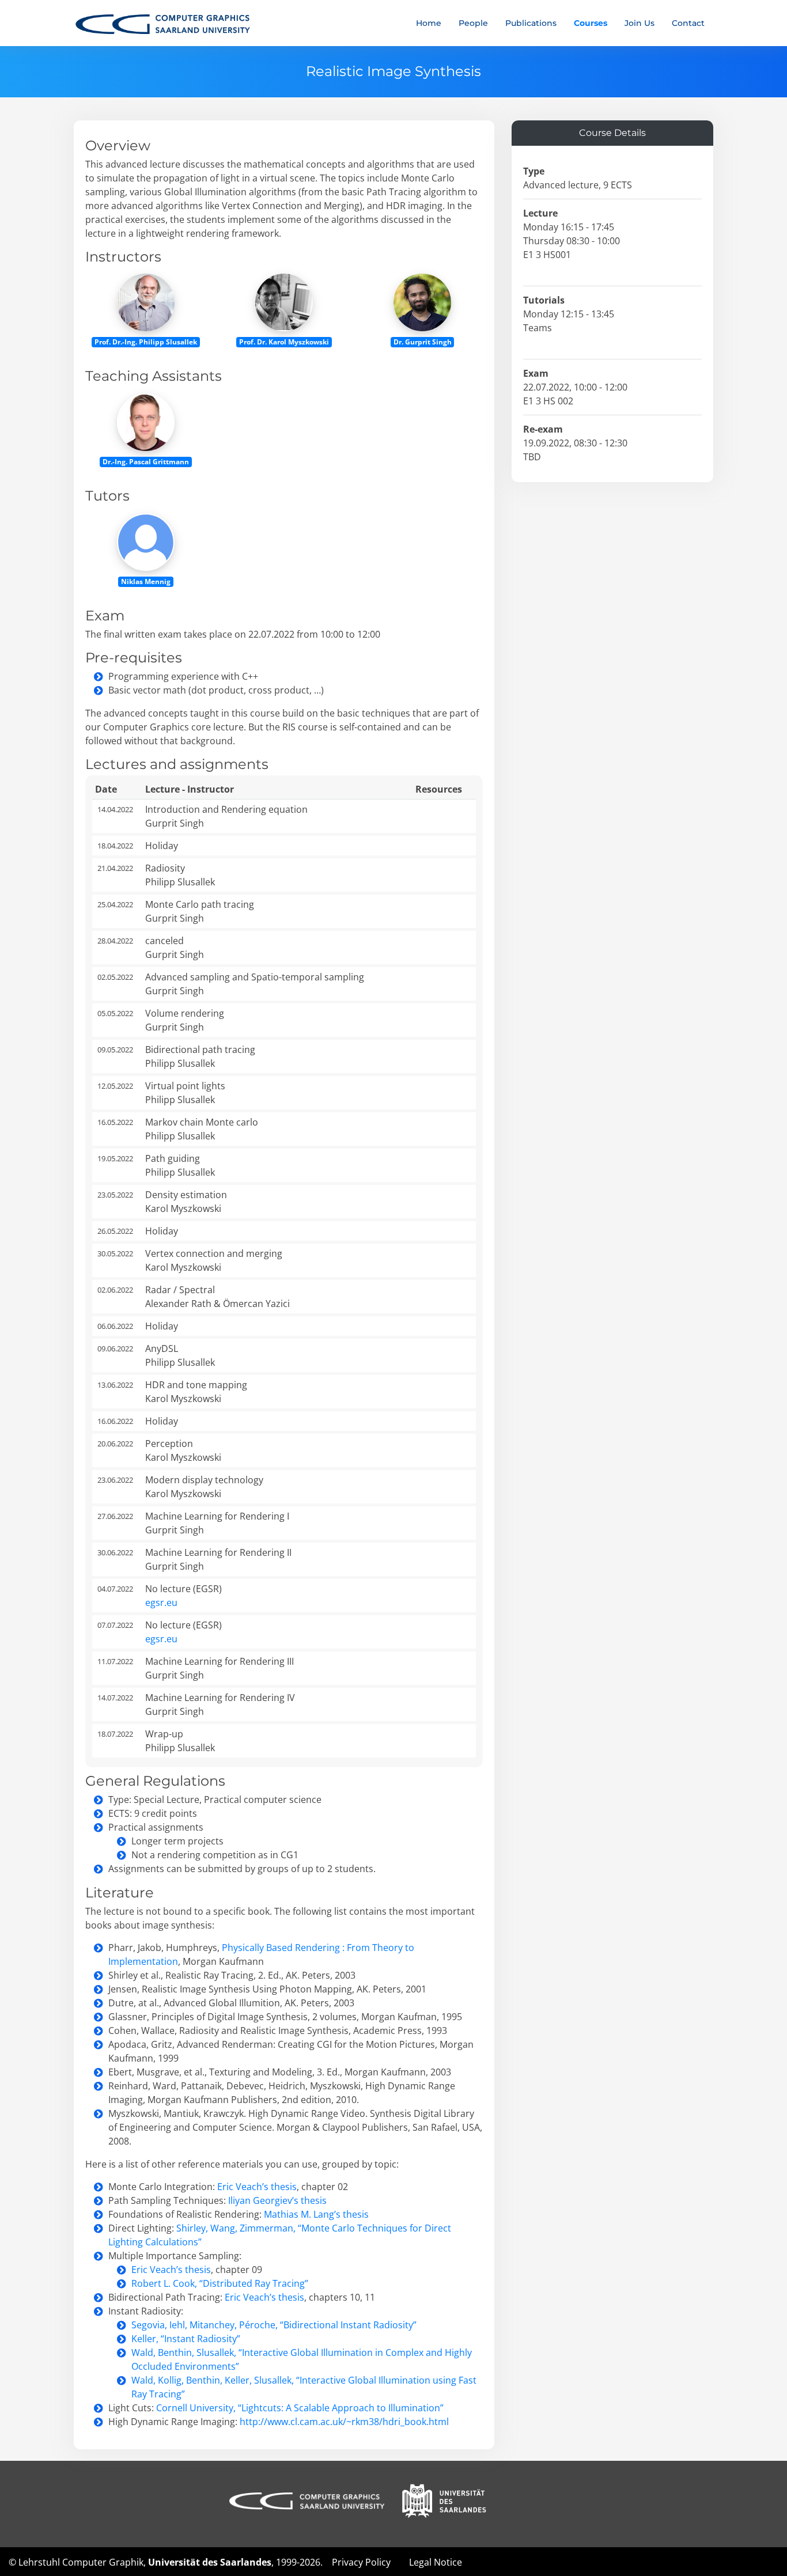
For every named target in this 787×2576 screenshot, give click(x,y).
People (473, 23)
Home (429, 23)
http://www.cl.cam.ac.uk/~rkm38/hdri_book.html (344, 2422)
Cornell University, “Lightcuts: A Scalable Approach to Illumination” (300, 2408)
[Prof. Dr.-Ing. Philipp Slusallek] (146, 302)
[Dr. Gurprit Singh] (422, 302)
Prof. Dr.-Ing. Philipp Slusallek (146, 342)
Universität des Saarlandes (210, 2562)
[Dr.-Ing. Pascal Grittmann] (146, 421)
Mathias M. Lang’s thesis (316, 2214)
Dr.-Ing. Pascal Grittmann (146, 462)
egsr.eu (161, 1603)
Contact (688, 23)
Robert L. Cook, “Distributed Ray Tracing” (220, 2283)
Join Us (640, 23)
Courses (591, 23)
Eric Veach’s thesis (257, 2187)
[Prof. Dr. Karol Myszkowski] (284, 302)
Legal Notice (436, 2562)
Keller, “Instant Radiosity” (186, 2339)
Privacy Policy (361, 2562)
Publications (531, 23)
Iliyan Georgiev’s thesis (277, 2200)
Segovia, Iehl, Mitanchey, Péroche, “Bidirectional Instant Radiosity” (274, 2325)
